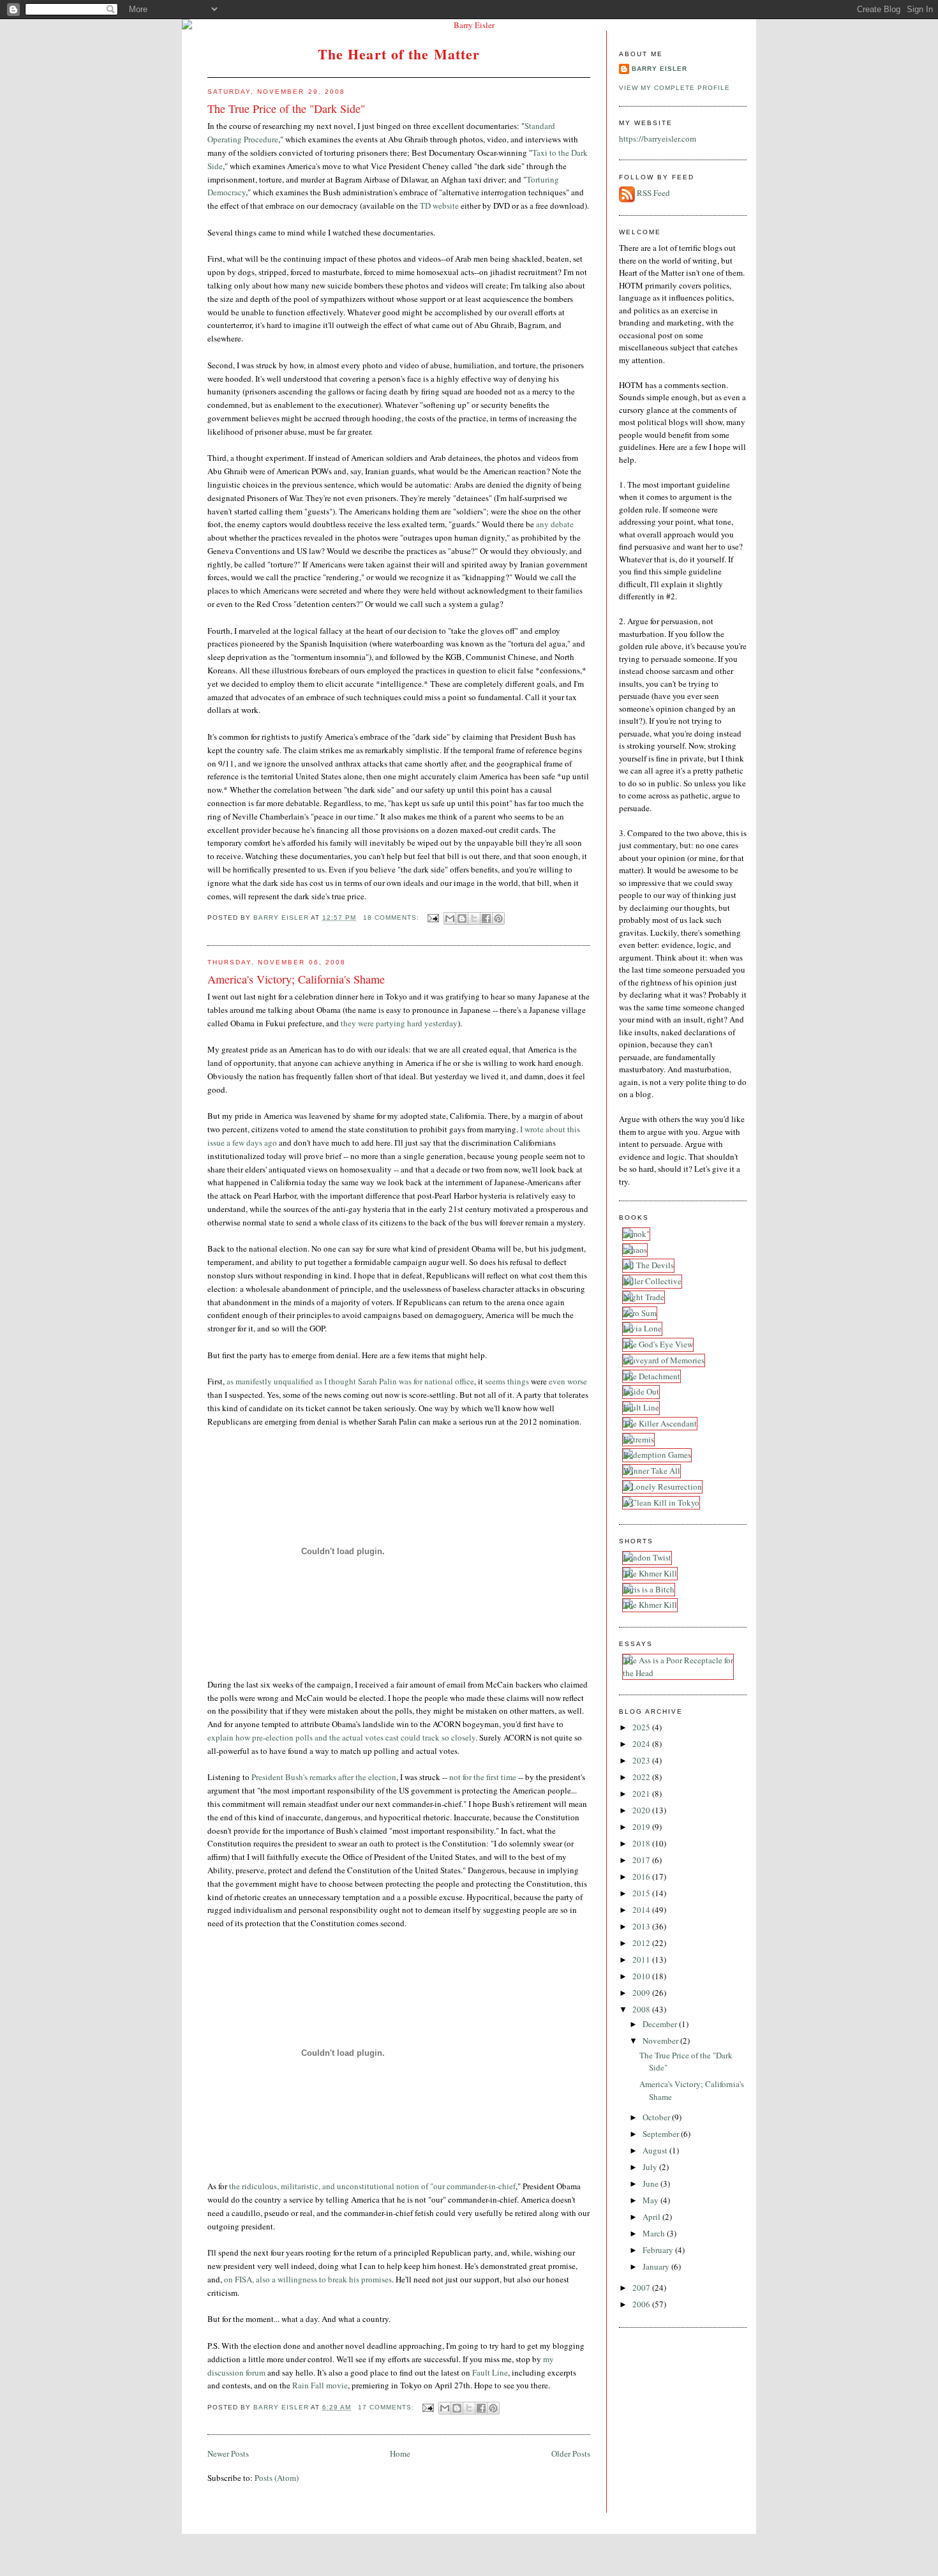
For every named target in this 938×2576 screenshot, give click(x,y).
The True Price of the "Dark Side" (286, 109)
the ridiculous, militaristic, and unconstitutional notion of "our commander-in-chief (372, 2186)
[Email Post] (433, 917)
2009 (642, 1993)
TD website (439, 206)
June (651, 2183)
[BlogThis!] (462, 918)
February (659, 2250)
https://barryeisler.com (658, 139)
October (657, 2117)
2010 (642, 1976)
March (655, 2233)
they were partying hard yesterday (399, 1023)
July (651, 2167)
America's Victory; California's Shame (296, 979)
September (662, 2134)
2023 (642, 1760)
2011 (642, 1959)
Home (400, 2453)
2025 (642, 1727)
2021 (642, 1793)
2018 (642, 1843)
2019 (642, 1827)
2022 (642, 1777)
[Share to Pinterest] (498, 918)
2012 (642, 1943)
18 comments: (392, 917)
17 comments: (387, 2407)
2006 (642, 2304)
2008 (642, 2009)
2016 (642, 1876)
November (661, 2041)
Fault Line (490, 2372)
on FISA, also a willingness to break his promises (308, 2279)
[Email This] (450, 918)
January (657, 2266)
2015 (642, 1893)
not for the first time (483, 1777)
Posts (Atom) (277, 2478)
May (651, 2200)
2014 (642, 1910)
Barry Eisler (659, 69)
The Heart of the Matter (399, 54)
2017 (642, 1860)
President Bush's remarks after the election (324, 1777)
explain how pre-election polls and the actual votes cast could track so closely (341, 1737)
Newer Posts (228, 2453)
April (652, 2217)
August (656, 2150)
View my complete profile (674, 88)
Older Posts (571, 2453)
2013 (642, 1926)
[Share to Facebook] (486, 918)
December (661, 2024)
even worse (568, 1381)
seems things (507, 1381)
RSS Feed (653, 193)
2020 (642, 1810)
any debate (555, 524)
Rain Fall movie (320, 2385)
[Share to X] (474, 918)
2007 (642, 2288)
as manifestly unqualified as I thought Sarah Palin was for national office (350, 1381)
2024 (642, 1744)
